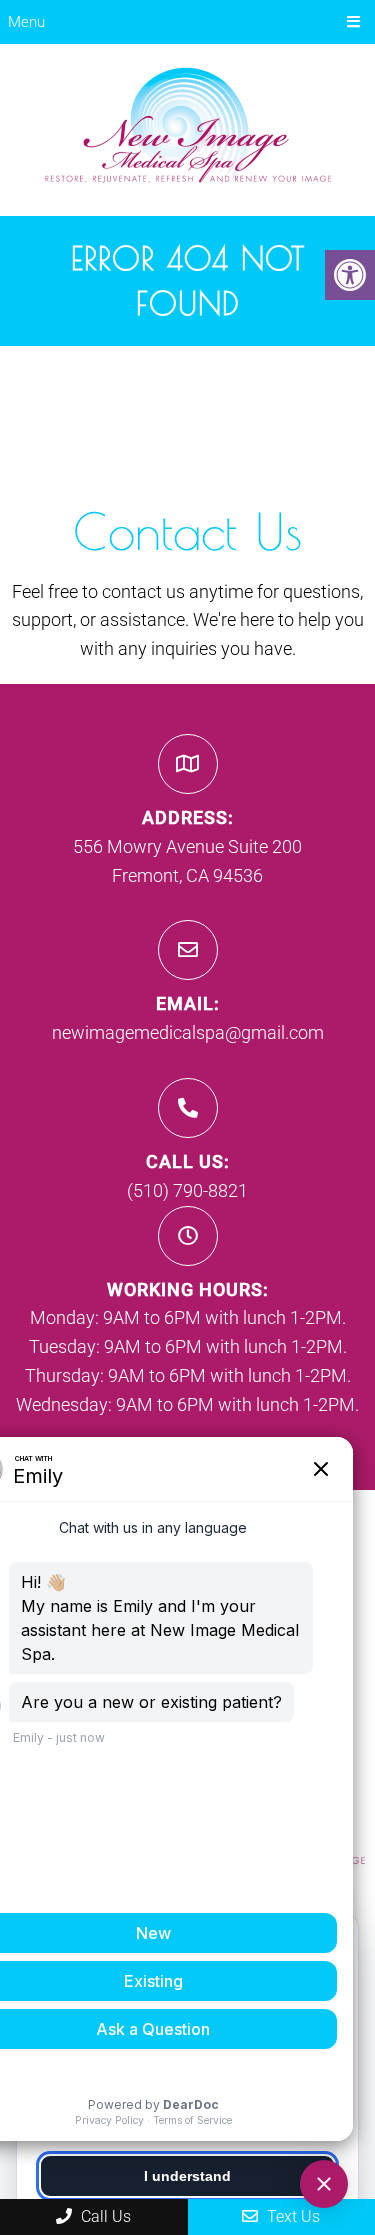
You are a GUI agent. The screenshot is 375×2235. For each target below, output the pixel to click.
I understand (187, 2176)
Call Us (104, 2216)
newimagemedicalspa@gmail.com (188, 1032)
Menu (26, 22)
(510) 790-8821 (187, 1190)
